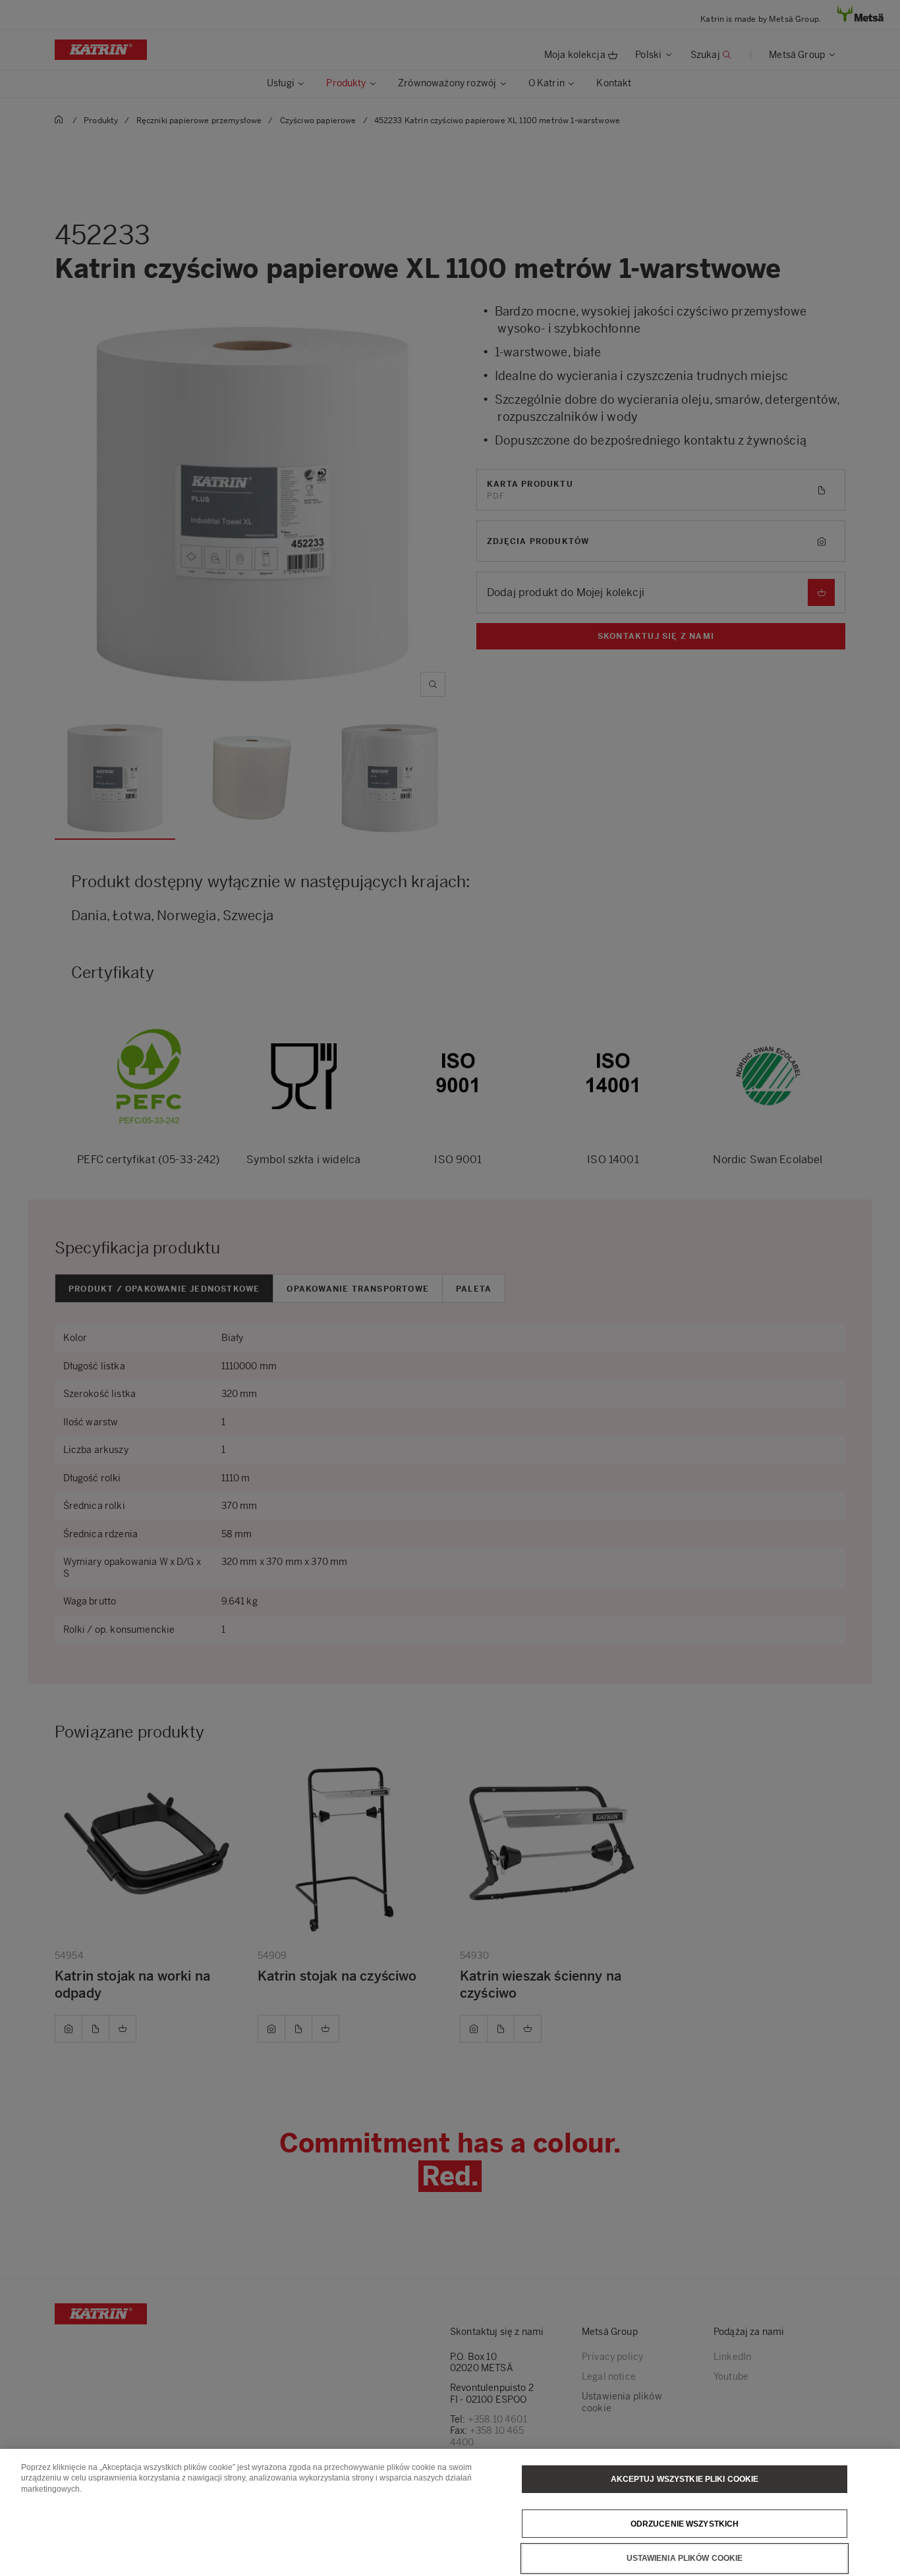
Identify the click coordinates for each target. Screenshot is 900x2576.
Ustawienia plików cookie (685, 2558)
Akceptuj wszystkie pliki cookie (685, 2479)
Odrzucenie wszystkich (685, 2523)
